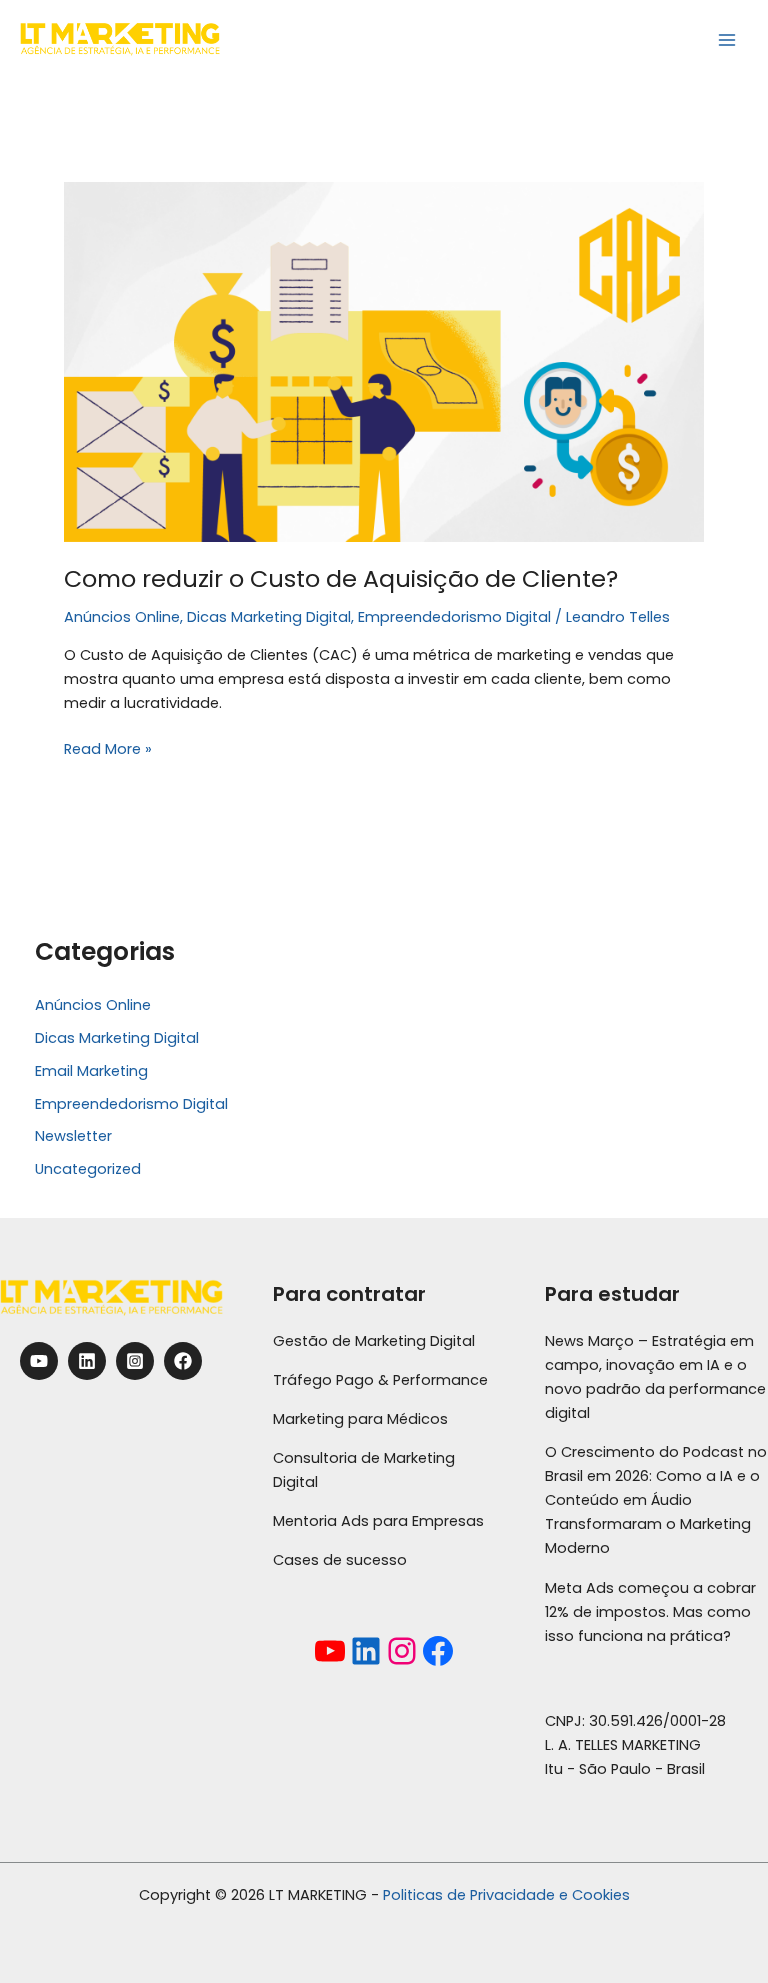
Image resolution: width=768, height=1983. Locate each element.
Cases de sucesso (340, 1560)
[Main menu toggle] (727, 40)
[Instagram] (135, 1361)
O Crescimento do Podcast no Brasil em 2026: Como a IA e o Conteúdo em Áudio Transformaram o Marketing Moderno (656, 1500)
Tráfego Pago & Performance (380, 1380)
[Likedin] (87, 1361)
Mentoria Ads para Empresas (378, 1521)
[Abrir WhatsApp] (718, 1932)
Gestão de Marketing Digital (374, 1341)
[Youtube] (39, 1361)
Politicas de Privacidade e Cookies (506, 1895)
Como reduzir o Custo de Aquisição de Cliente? (341, 578)
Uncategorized (88, 1169)
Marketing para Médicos (360, 1419)
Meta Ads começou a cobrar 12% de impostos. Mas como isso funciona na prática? (650, 1612)
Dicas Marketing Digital (269, 617)
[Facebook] (183, 1361)
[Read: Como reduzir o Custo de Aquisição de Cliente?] (384, 361)
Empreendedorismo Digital (454, 617)
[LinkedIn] (366, 1651)
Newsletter (73, 1136)
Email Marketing (91, 1071)
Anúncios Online (122, 617)
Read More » (108, 748)
